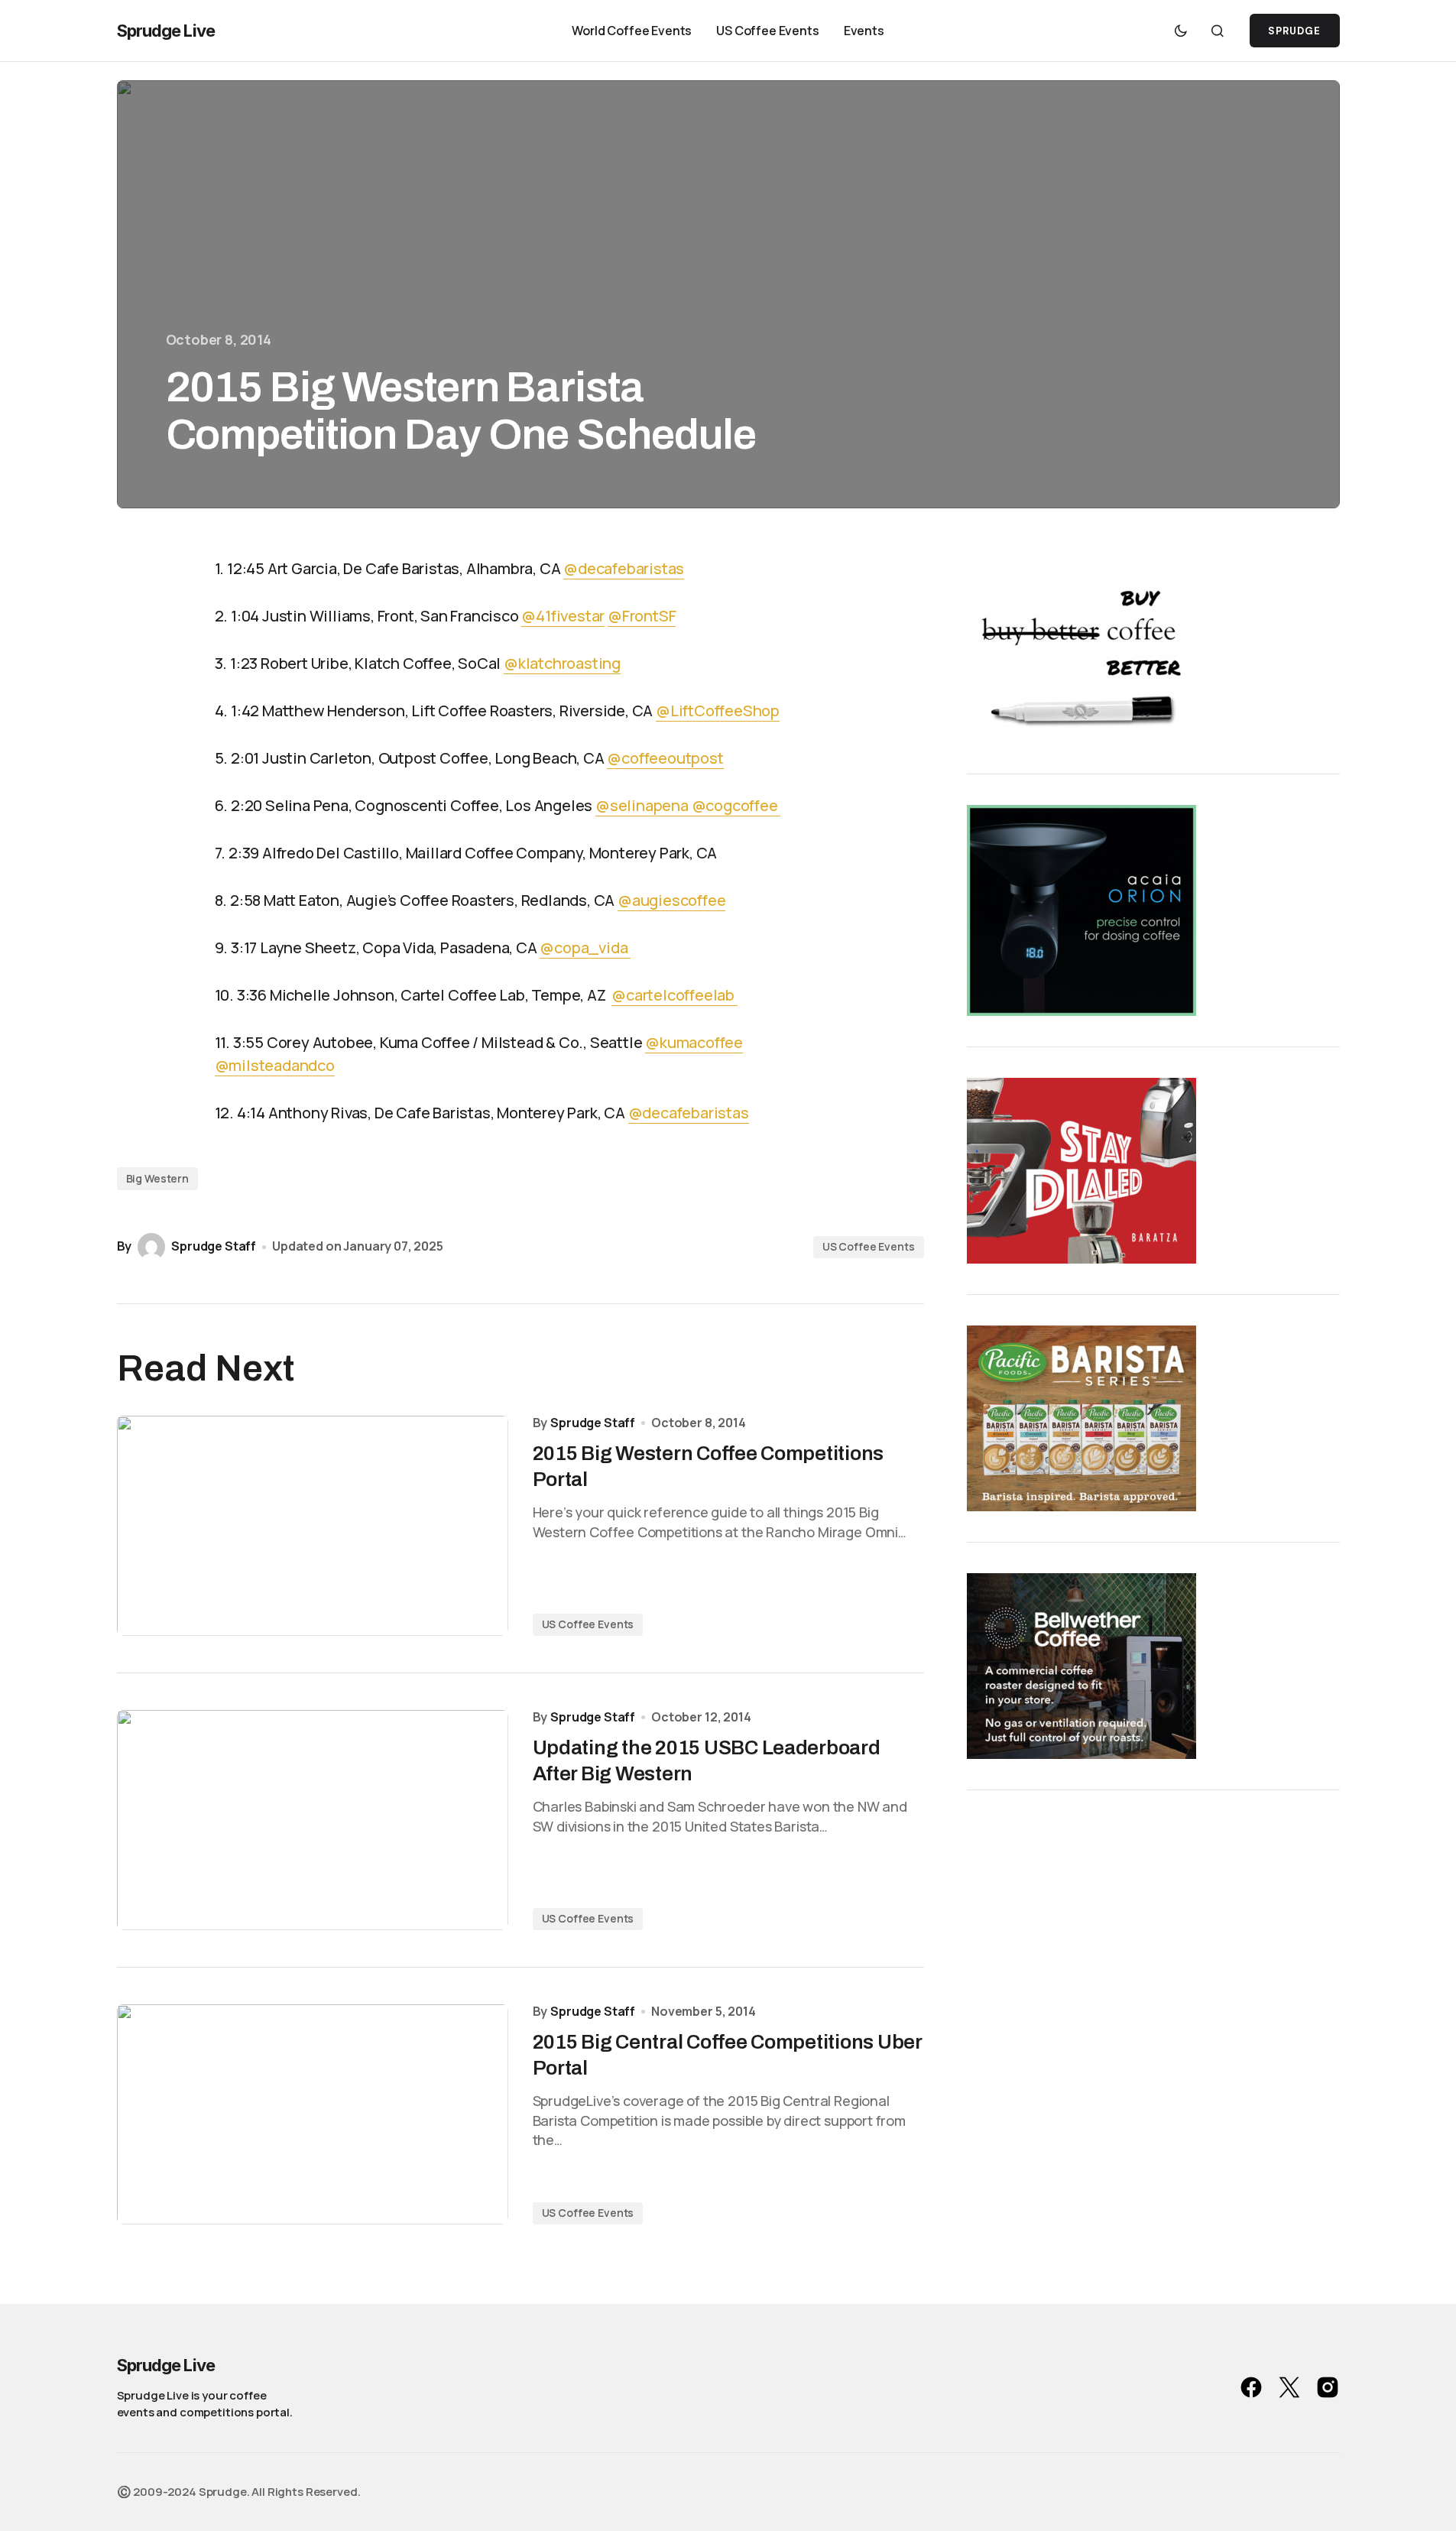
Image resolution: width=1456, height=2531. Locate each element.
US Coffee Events (869, 1246)
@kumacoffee (694, 1042)
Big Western (157, 1178)
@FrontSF (642, 616)
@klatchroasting (562, 663)
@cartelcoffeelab (674, 995)
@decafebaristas (624, 568)
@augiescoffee (671, 900)
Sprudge (1294, 31)
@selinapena (644, 805)
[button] (1181, 31)
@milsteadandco (275, 1065)
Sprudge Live (166, 31)
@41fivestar (563, 616)
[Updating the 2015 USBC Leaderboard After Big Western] (313, 1820)
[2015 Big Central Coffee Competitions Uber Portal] (313, 2114)
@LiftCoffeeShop (718, 711)
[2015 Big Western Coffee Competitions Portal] (313, 1526)
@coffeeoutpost (665, 758)
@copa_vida (585, 948)
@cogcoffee (736, 805)
